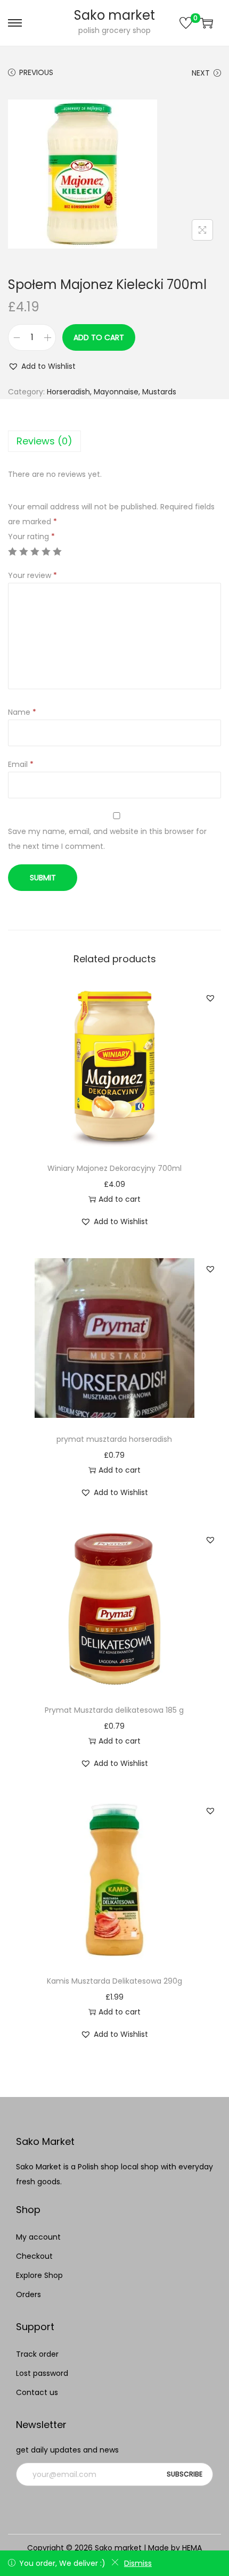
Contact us (37, 2392)
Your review (32, 575)
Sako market (114, 15)
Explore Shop (39, 2275)
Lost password (42, 2373)
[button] (42, 366)
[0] (186, 23)
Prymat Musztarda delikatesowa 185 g (114, 1710)
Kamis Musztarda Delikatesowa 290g (114, 1981)
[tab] (114, 441)
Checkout (34, 2256)
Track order (37, 2354)
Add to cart (99, 337)
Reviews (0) (44, 441)
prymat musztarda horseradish (114, 1439)
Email (21, 764)
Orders (28, 2294)
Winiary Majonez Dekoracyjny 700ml (114, 1168)
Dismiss (138, 2563)
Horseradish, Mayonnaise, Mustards (112, 392)
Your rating (31, 536)
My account (38, 2237)
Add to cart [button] (120, 1199)
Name (22, 712)
